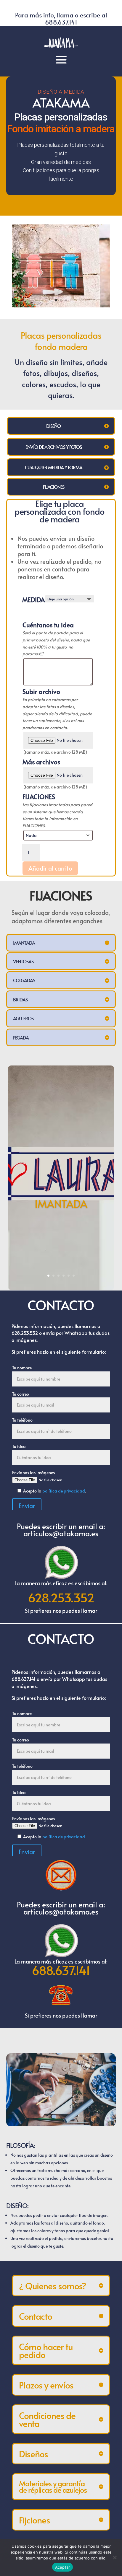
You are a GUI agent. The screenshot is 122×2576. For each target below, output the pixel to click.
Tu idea (19, 1446)
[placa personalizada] (61, 306)
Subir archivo (41, 692)
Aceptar (63, 2567)
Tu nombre (22, 1368)
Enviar (27, 1506)
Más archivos (41, 762)
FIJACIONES (39, 797)
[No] (115, 2557)
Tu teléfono (22, 1420)
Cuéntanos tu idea (48, 625)
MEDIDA (33, 600)
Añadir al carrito (50, 868)
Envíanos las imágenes (33, 1473)
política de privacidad (64, 1491)
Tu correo (21, 1394)
